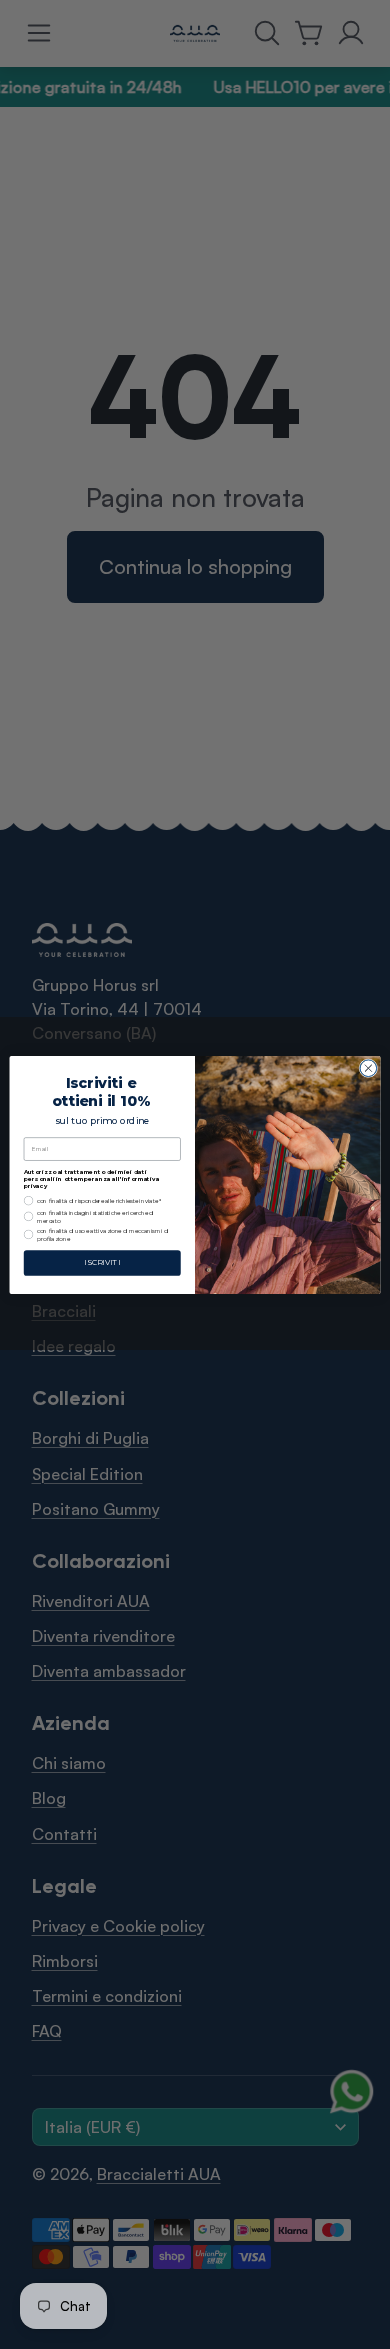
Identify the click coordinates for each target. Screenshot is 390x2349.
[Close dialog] (368, 1067)
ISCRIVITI (102, 1262)
